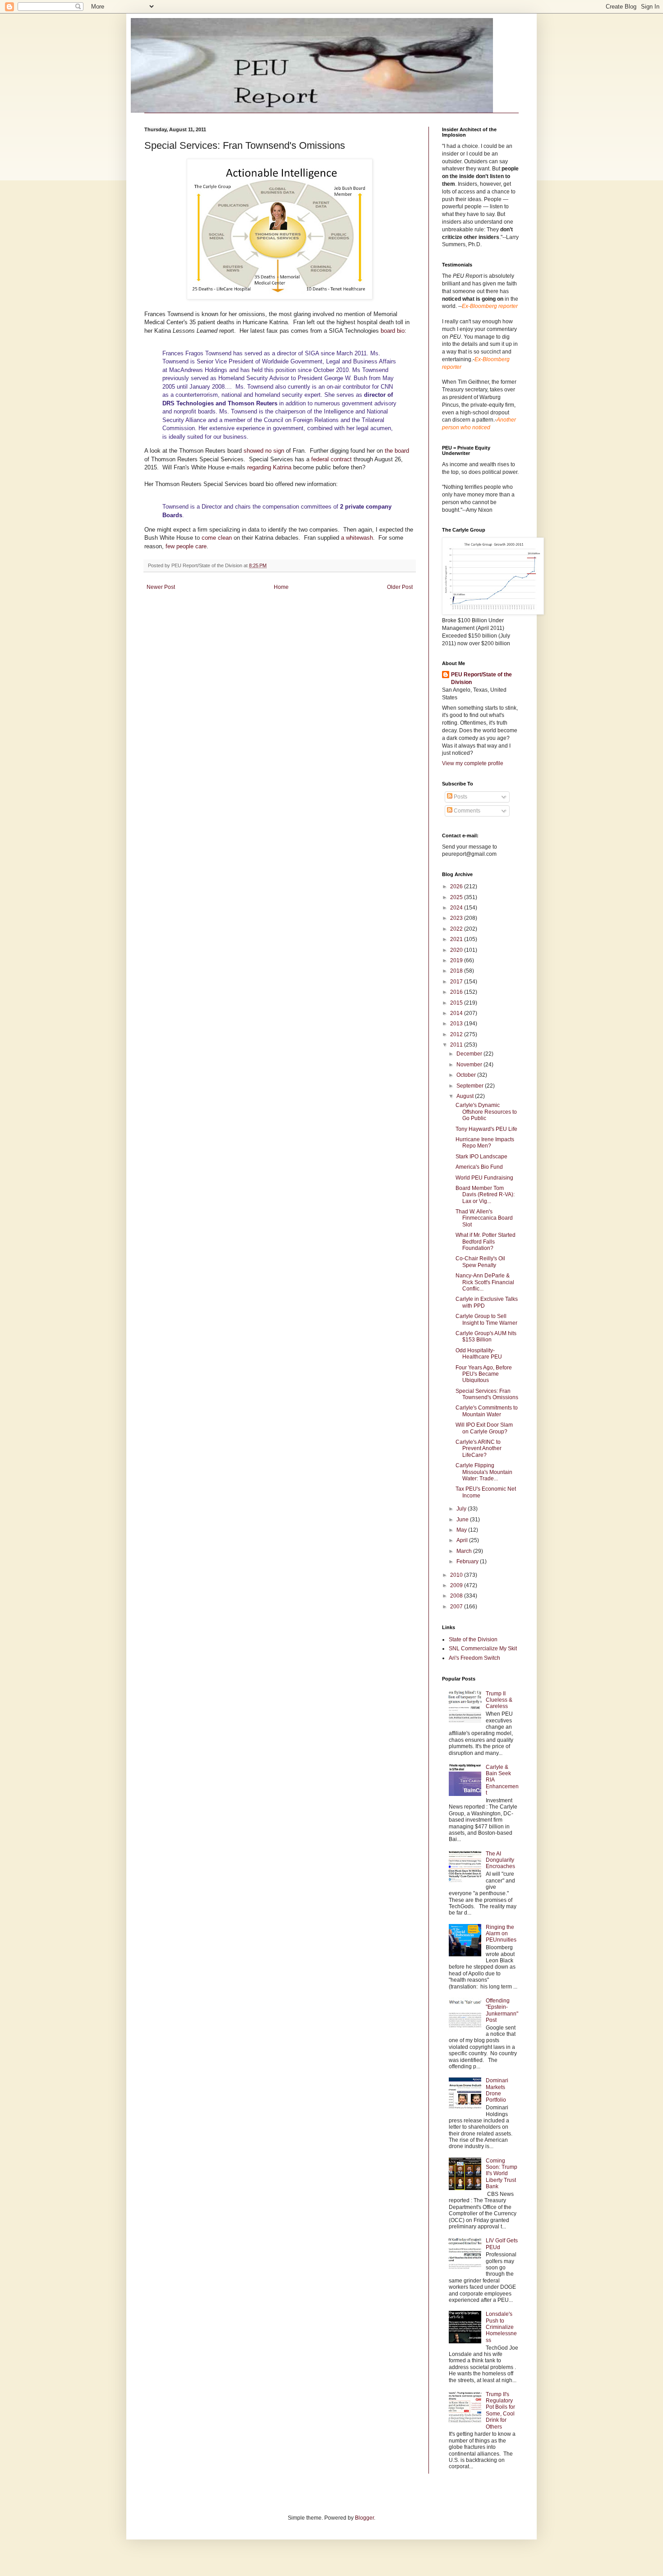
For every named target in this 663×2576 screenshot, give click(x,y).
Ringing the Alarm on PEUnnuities (501, 1934)
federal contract (331, 459)
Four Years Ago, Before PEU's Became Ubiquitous (484, 1374)
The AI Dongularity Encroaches (500, 1860)
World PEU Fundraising (484, 1178)
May (462, 1530)
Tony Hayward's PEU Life (486, 1129)
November (470, 1065)
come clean (217, 538)
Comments (466, 811)
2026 (457, 886)
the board (396, 451)
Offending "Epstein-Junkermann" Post (502, 2010)
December (470, 1054)
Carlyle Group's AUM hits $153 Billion (486, 1336)
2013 (457, 1024)
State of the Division (473, 1639)
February (468, 1561)
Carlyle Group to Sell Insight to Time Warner (486, 1319)
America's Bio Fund (479, 1167)
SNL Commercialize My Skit (483, 1648)
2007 (457, 1607)
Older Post (400, 587)
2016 (457, 992)
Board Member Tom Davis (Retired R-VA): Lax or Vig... (485, 1195)
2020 (457, 950)
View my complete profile (473, 763)
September (471, 1086)
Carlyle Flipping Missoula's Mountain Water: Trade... (484, 1472)
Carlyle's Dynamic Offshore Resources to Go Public (486, 1112)
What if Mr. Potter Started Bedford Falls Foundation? (486, 1242)
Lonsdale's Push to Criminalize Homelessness (501, 2327)
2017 (457, 982)
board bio (393, 331)
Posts (460, 797)
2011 (457, 1045)
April (463, 1540)
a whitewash (357, 538)
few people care (186, 546)
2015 (457, 1003)
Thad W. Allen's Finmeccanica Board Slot (484, 1218)
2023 (457, 918)
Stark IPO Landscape (481, 1157)
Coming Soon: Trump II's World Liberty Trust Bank (502, 2174)
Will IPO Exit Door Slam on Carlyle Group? (484, 1428)
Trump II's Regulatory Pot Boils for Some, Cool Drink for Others (500, 2411)
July (462, 1509)
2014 (457, 1013)
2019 (457, 960)
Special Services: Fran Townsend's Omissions (487, 1394)
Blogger (364, 2518)
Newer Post (161, 587)
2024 (457, 908)
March (465, 1551)
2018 (457, 971)
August (466, 1096)
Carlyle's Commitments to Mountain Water (487, 1411)
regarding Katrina (269, 467)
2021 (457, 939)
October (467, 1075)
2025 (457, 897)
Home (281, 587)
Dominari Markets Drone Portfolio (497, 2090)
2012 (457, 1034)
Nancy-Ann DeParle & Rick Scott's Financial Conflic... (485, 1282)
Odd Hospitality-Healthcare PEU (479, 1354)
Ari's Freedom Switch (474, 1658)
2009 (457, 1585)
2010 (457, 1575)
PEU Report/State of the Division (481, 678)
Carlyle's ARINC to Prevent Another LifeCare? (479, 1449)
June (463, 1520)
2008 (457, 1596)
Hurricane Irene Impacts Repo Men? (485, 1143)
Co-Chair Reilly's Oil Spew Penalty (480, 1262)
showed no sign (264, 451)
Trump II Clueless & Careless (499, 1700)
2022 (457, 929)
